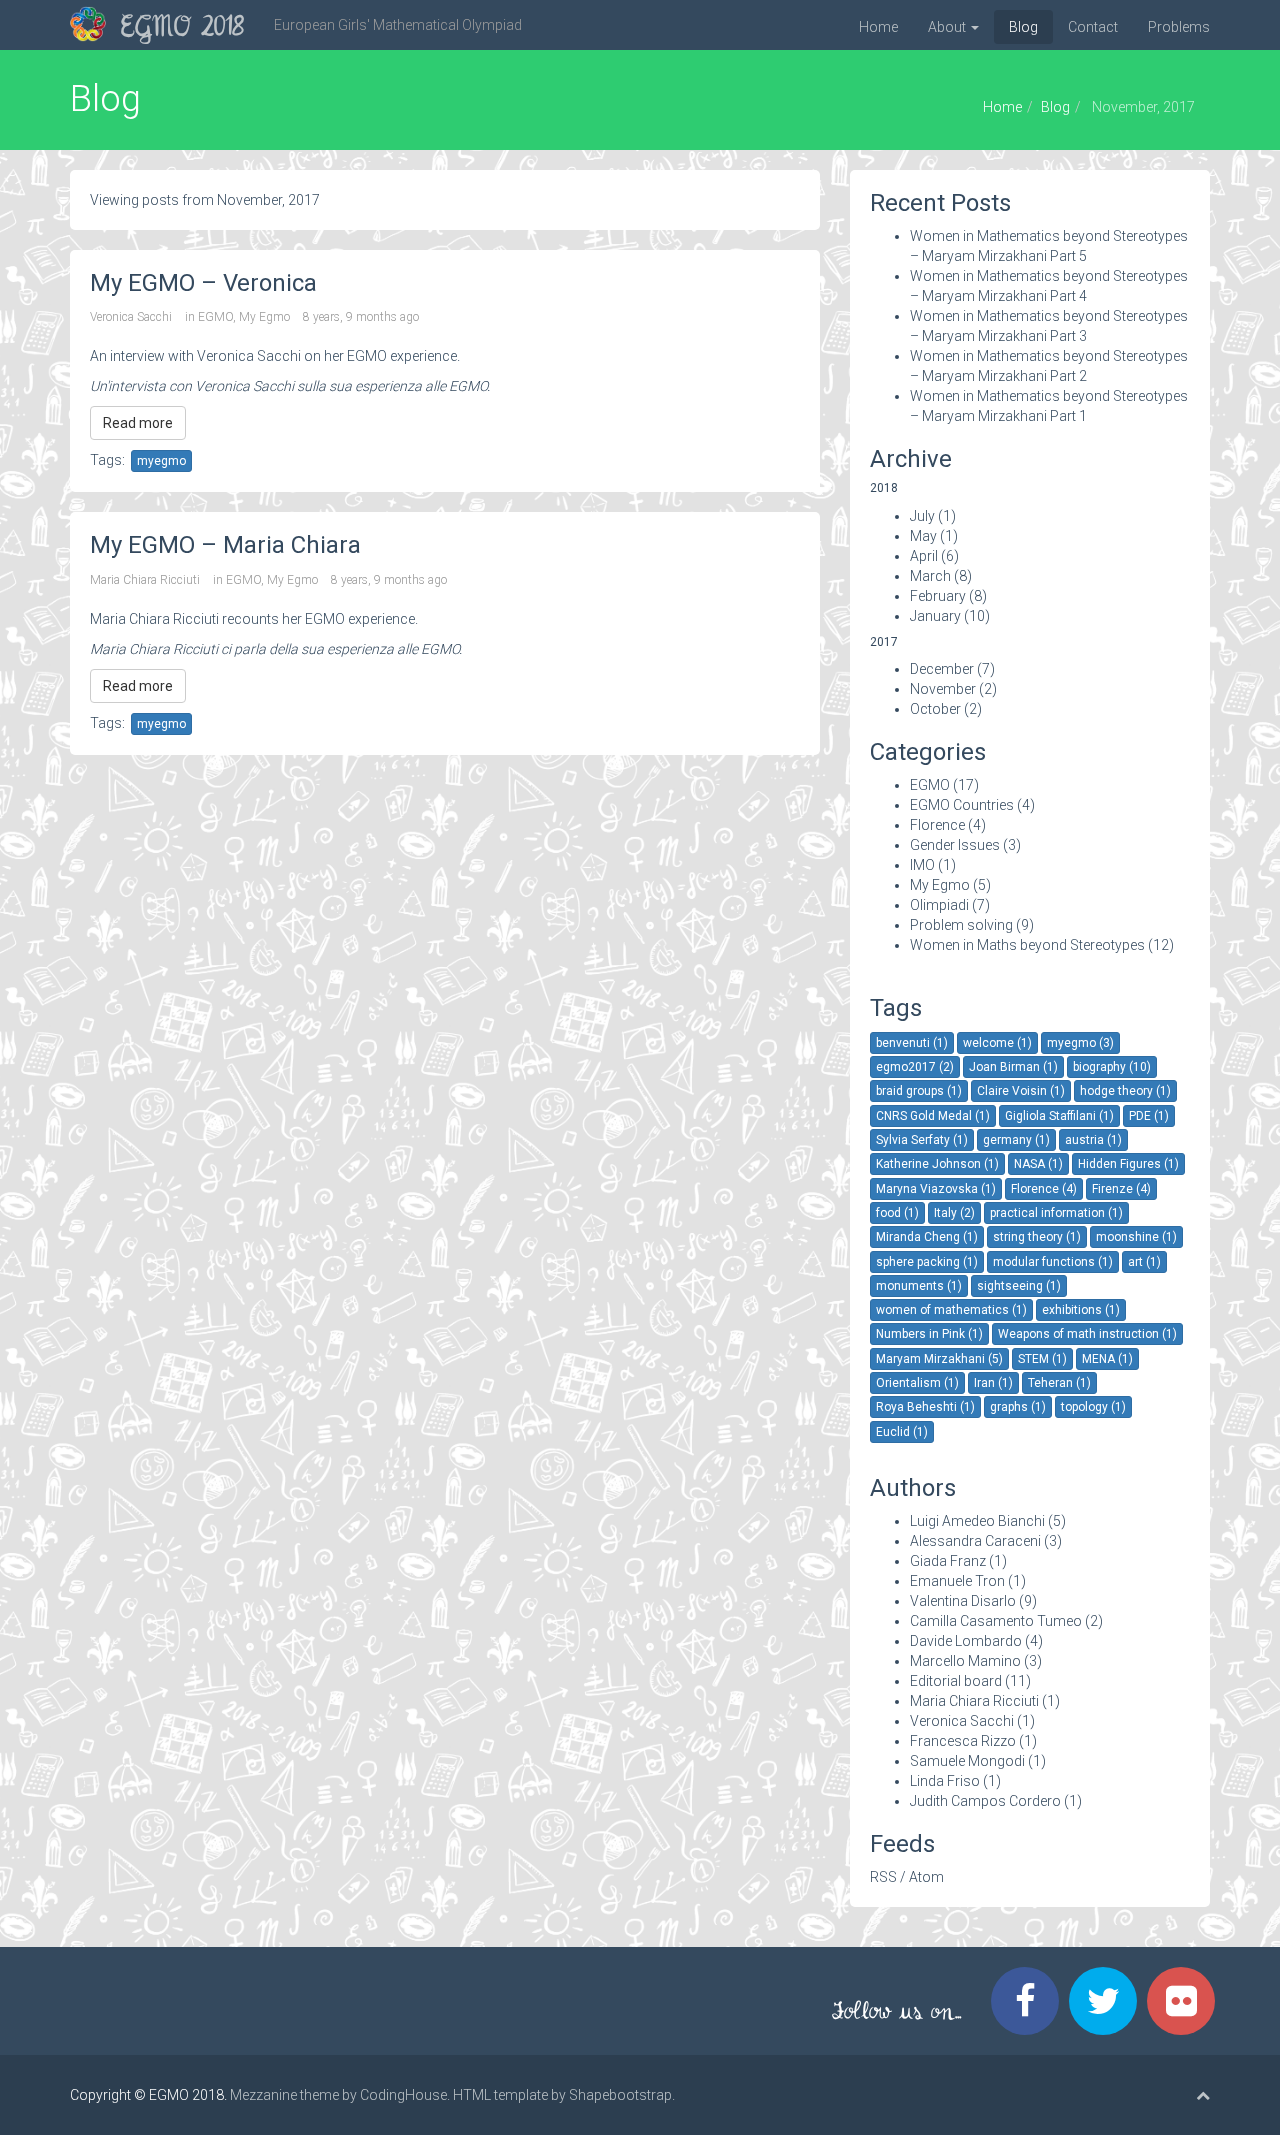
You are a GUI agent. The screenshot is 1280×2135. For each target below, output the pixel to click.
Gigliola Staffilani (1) (1059, 1116)
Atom (926, 1877)
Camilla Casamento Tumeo (996, 1621)
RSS (883, 1877)
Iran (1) (993, 1383)
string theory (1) (1037, 1237)
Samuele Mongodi (967, 1761)
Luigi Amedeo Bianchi (977, 1521)
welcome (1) (997, 1043)
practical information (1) (1056, 1213)
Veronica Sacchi (131, 317)
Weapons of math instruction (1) (1087, 1334)
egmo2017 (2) (915, 1067)
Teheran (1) (1059, 1383)
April (924, 556)
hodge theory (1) (1125, 1091)
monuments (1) (919, 1286)
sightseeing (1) (1019, 1286)
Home (878, 27)
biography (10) (1112, 1067)
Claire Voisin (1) (1021, 1091)
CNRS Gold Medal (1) (933, 1116)
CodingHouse (403, 2095)
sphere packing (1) (927, 1262)
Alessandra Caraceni (975, 1541)
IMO (922, 865)
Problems (1179, 27)
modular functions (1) (1053, 1262)
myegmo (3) (1080, 1043)
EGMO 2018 (182, 29)
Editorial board (956, 1681)
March (930, 576)
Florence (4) (1044, 1189)
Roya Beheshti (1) (925, 1407)
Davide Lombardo (966, 1641)
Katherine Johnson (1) (937, 1164)
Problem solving (961, 925)
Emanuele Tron (957, 1581)
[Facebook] (1030, 2001)
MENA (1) (1107, 1359)
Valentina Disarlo (963, 1601)
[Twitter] (1108, 2001)
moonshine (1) (1136, 1237)
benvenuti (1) (912, 1043)
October (935, 709)
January (935, 616)
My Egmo (264, 317)
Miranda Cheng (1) (927, 1237)
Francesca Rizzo (963, 1741)
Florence (937, 825)
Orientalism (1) (917, 1383)
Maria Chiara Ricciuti (145, 580)
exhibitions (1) (1081, 1310)
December (942, 669)
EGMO (215, 317)
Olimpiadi (939, 905)
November (943, 689)
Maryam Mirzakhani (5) (939, 1359)
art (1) (1144, 1262)
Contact (1093, 27)
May (923, 536)
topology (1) (1093, 1407)
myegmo (161, 461)
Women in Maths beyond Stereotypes (1027, 945)
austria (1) (1093, 1140)
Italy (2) (954, 1213)
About (948, 27)
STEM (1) (1042, 1359)
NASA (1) (1038, 1164)
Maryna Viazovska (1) (936, 1189)
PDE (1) (1149, 1116)
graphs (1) (1018, 1407)
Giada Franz (948, 1561)
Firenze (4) (1121, 1189)
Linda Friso (945, 1781)
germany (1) (1016, 1140)
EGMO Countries (962, 805)
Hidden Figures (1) (1128, 1164)
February (938, 596)
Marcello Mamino (965, 1661)
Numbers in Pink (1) (929, 1334)
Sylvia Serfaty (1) (922, 1140)
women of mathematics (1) (951, 1310)
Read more (138, 423)
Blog (1023, 27)
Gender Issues (955, 845)
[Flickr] (1186, 2001)
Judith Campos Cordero (985, 1801)
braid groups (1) (919, 1091)
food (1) (897, 1213)
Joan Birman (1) (1013, 1067)
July (922, 516)
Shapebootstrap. (622, 2095)
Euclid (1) (902, 1432)
